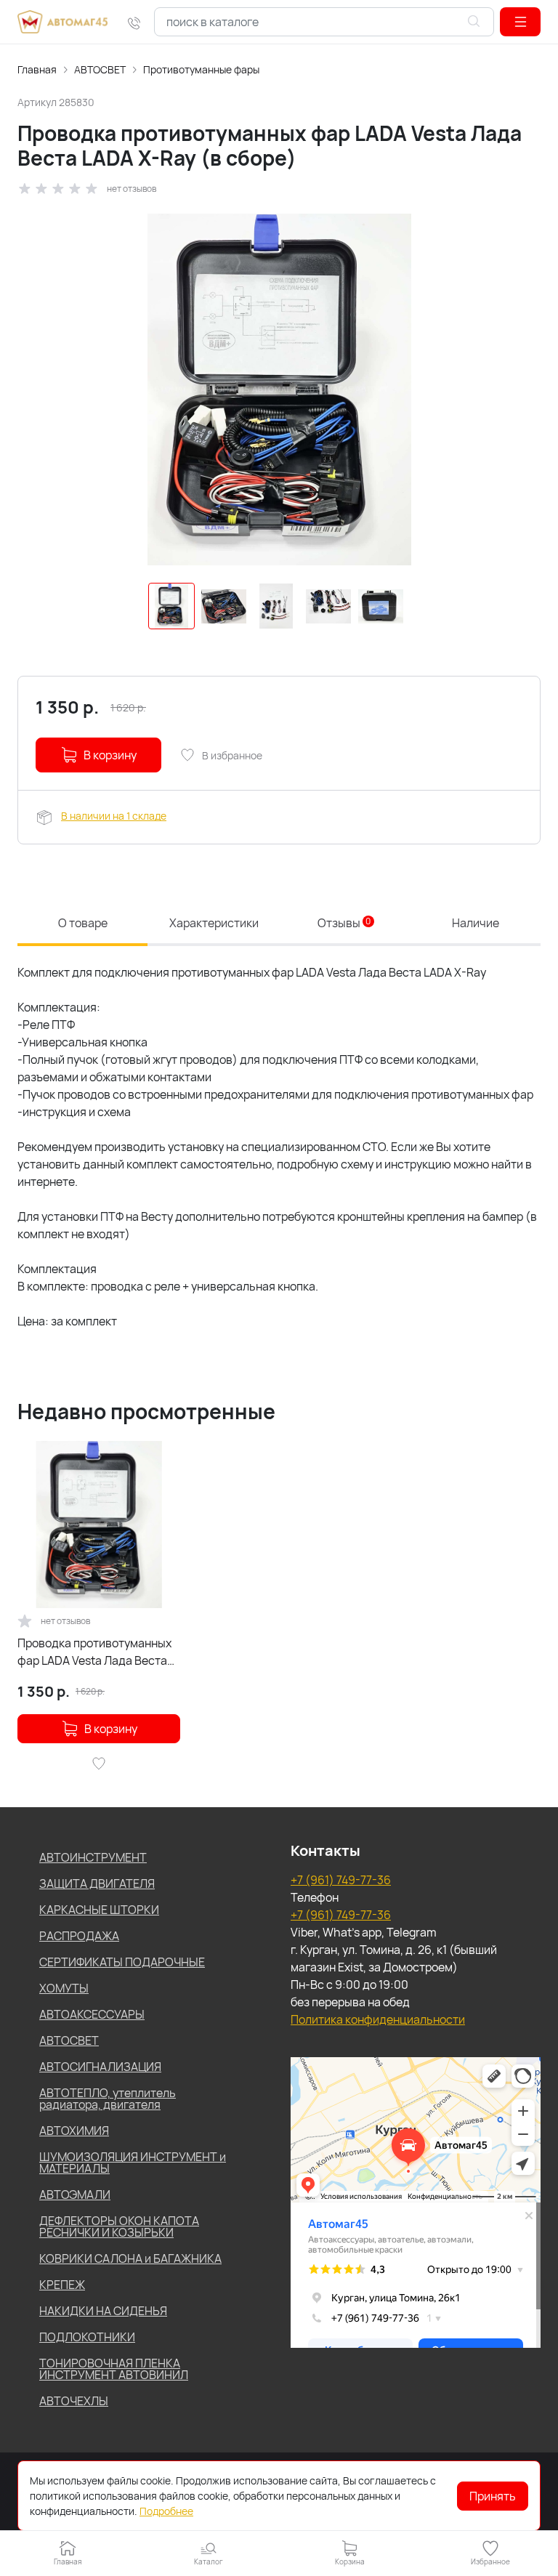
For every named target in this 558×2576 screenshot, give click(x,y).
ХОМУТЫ (64, 1988)
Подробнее (166, 2511)
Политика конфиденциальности (378, 2019)
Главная (37, 69)
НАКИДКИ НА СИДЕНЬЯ (103, 2311)
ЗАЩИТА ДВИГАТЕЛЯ (97, 1883)
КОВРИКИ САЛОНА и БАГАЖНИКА (130, 2258)
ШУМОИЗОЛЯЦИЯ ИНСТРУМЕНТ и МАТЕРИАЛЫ (133, 2163)
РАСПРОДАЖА (79, 1936)
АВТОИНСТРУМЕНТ (93, 1857)
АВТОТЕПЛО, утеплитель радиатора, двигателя (108, 2099)
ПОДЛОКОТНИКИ (87, 2337)
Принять (493, 2496)
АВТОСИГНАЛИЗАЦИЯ (100, 2067)
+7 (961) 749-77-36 (341, 1880)
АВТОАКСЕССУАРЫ (92, 2014)
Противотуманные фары (201, 69)
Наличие (476, 923)
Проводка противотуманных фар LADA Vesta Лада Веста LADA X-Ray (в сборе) (94, 1652)
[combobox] (324, 22)
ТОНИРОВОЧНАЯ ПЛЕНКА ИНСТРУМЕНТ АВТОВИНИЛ (114, 2369)
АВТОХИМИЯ (74, 2131)
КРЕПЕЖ (62, 2285)
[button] (520, 22)
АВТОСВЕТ (100, 69)
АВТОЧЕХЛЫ (74, 2401)
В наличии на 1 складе (114, 816)
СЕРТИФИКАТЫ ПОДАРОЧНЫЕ (122, 1962)
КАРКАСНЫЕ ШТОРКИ (99, 1910)
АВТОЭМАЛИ (75, 2195)
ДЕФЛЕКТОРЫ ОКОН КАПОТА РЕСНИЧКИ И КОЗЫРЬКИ (119, 2226)
